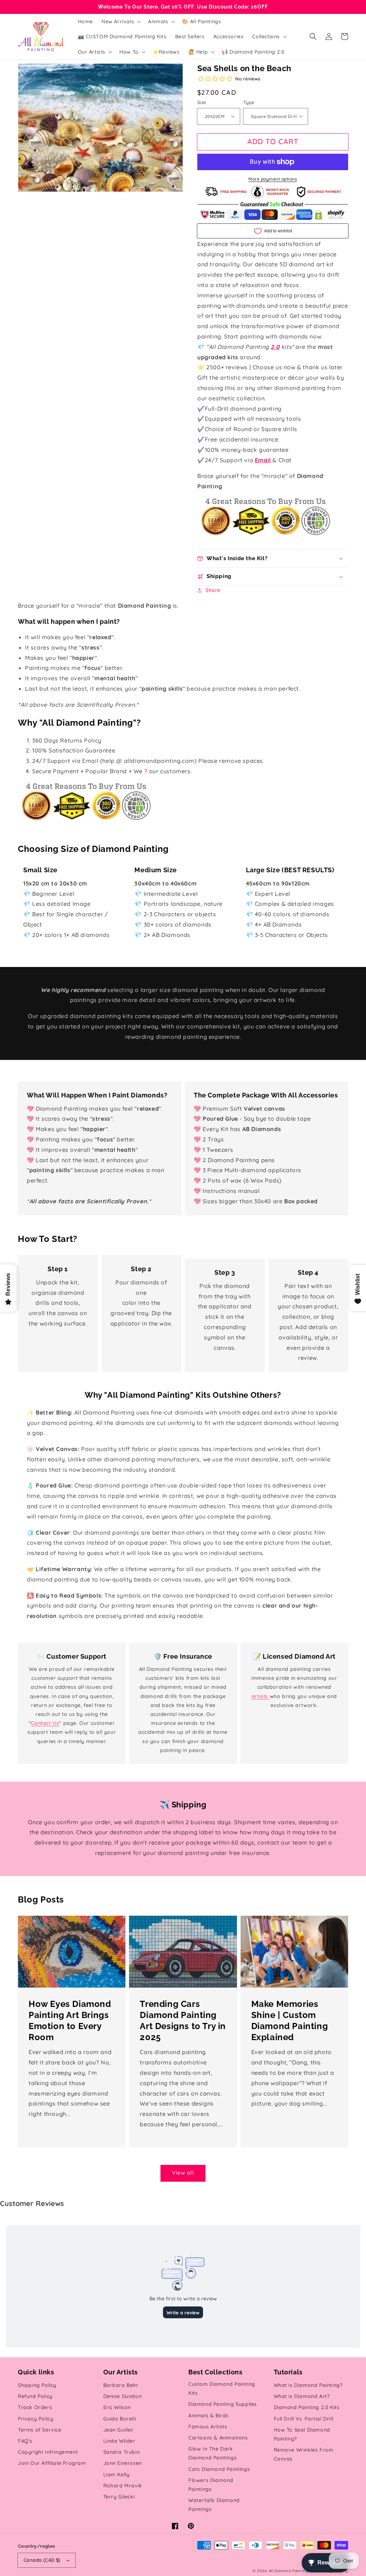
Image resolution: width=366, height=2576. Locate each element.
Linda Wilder (119, 2441)
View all (183, 2173)
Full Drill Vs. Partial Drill (304, 2419)
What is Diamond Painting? (308, 2385)
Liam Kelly (117, 2474)
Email (263, 460)
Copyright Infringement (48, 2452)
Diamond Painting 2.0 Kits (307, 2407)
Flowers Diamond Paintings (211, 2485)
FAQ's (25, 2441)
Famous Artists (208, 2427)
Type (249, 102)
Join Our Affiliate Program (52, 2463)
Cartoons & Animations (218, 2438)
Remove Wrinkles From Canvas (304, 2454)
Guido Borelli (120, 2419)
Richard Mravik (123, 2486)
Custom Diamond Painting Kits (222, 2389)
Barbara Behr (121, 2385)
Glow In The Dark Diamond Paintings (212, 2453)
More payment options (273, 179)
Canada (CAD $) (42, 2560)
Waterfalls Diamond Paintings (214, 2505)
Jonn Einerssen (123, 2463)
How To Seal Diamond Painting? (302, 2434)
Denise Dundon (123, 2396)
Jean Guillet (118, 2430)
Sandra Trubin (122, 2452)
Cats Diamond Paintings (219, 2469)
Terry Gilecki (119, 2497)
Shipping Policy (37, 2385)
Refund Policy (35, 2396)
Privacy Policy (36, 2419)
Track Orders (35, 2407)
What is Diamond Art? (302, 2396)
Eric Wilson (117, 2407)
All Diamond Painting (288, 2571)
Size (202, 102)
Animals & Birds (209, 2415)
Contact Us (45, 1723)
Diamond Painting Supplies (223, 2404)
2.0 (275, 347)
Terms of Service (40, 2430)
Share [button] (213, 590)
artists (261, 1696)
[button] (313, 36)
